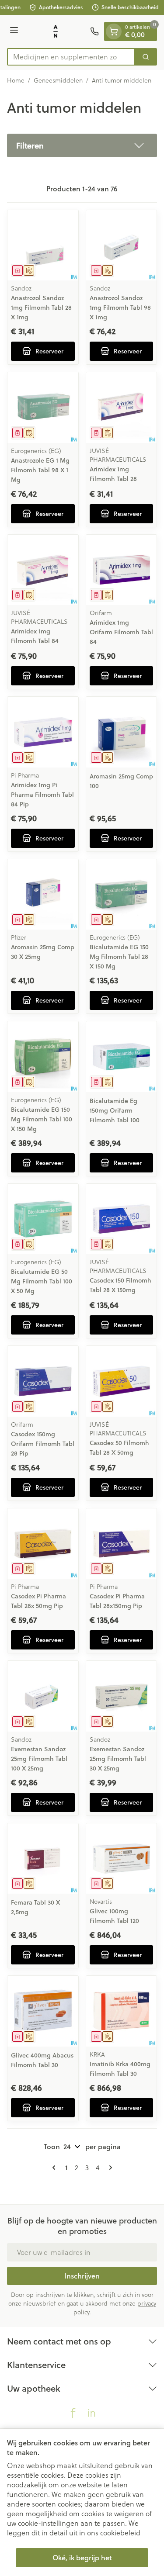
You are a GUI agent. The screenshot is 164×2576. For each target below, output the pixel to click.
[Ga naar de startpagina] (56, 31)
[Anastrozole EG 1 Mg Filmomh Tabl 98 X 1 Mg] (43, 408)
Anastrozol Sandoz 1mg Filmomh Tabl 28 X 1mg (41, 308)
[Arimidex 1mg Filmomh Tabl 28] (122, 408)
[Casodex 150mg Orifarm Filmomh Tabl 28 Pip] (43, 1381)
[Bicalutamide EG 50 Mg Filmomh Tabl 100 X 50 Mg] (43, 1219)
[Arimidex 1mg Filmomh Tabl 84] (43, 570)
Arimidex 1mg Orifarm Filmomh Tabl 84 (121, 632)
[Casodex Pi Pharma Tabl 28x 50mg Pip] (43, 1544)
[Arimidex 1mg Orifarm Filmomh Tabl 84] (122, 570)
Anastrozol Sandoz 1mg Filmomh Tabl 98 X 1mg (120, 308)
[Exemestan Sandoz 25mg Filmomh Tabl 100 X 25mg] (43, 1696)
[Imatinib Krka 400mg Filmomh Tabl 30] (122, 2011)
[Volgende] (109, 2168)
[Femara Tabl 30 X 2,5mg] (43, 1859)
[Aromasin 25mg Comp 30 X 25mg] (43, 895)
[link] (56, 2168)
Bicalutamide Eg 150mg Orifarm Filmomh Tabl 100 (115, 1110)
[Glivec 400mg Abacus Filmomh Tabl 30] (43, 2011)
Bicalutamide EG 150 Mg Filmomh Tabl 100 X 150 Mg (42, 1119)
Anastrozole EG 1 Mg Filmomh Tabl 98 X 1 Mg (40, 470)
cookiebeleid (120, 2533)
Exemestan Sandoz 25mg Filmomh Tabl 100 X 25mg (39, 1759)
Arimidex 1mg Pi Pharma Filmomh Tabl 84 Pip (42, 795)
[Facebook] (73, 2413)
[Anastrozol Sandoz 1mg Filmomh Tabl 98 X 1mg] (122, 245)
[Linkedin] (91, 2413)
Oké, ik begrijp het (82, 2557)
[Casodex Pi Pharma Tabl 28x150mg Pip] (122, 1544)
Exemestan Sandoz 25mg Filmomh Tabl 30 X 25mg (118, 1759)
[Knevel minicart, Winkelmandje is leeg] (114, 31)
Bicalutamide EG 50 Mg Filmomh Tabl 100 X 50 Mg (42, 1281)
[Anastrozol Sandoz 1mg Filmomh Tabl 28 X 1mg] (43, 245)
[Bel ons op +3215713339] (94, 31)
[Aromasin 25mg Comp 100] (122, 732)
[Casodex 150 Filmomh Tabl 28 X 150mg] (122, 1219)
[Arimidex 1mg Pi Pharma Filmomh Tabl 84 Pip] (43, 732)
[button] (82, 145)
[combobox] (71, 57)
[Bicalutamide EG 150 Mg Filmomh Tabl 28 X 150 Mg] (122, 895)
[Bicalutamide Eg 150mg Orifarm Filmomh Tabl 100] (122, 1057)
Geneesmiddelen (58, 80)
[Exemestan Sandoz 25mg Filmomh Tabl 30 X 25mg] (122, 1696)
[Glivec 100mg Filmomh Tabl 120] (122, 1859)
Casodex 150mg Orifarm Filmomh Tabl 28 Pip (43, 1444)
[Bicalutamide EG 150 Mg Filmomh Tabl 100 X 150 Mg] (43, 1057)
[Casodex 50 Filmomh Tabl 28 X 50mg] (122, 1381)
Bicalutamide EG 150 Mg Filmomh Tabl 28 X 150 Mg (119, 957)
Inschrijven (82, 2276)
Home (16, 80)
